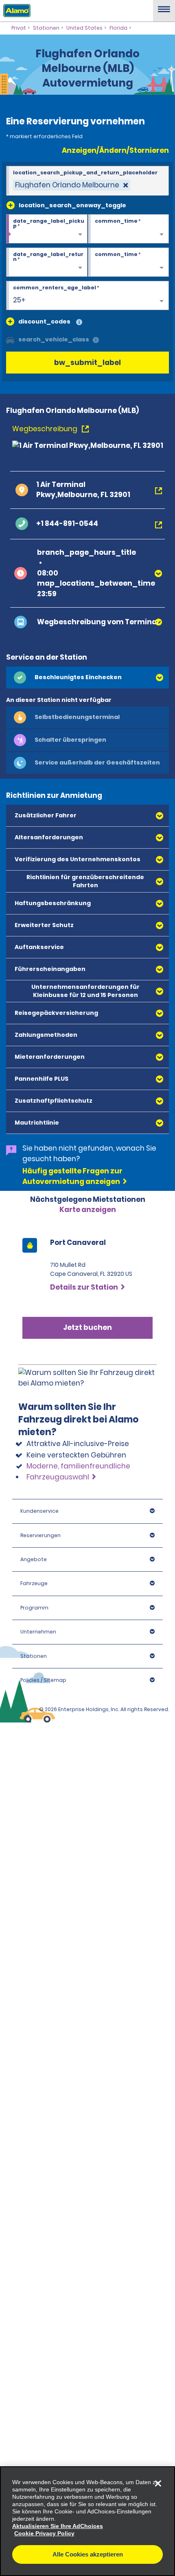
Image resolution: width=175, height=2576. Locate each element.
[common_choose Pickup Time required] (129, 229)
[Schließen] (158, 2483)
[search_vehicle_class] (96, 340)
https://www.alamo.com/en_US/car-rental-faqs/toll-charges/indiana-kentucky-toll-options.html (82, 1562)
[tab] (87, 678)
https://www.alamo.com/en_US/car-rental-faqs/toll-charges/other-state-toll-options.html (82, 1515)
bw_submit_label (87, 363)
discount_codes (44, 321)
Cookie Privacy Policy (44, 2533)
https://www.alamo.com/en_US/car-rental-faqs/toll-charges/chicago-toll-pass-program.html (82, 1354)
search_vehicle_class (54, 339)
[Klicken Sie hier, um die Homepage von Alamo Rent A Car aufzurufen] (15, 10)
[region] (87, 2521)
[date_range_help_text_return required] (47, 263)
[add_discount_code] (10, 321)
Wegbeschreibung (46, 429)
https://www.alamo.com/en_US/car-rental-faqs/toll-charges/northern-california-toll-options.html (83, 1414)
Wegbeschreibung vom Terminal (98, 622)
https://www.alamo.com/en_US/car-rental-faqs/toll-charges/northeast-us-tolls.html (82, 1308)
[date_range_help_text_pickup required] (47, 229)
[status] (72, 185)
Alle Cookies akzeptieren (88, 2554)
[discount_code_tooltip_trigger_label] (79, 323)
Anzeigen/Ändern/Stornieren (115, 150)
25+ (19, 300)
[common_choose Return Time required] (129, 263)
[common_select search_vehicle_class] (10, 339)
